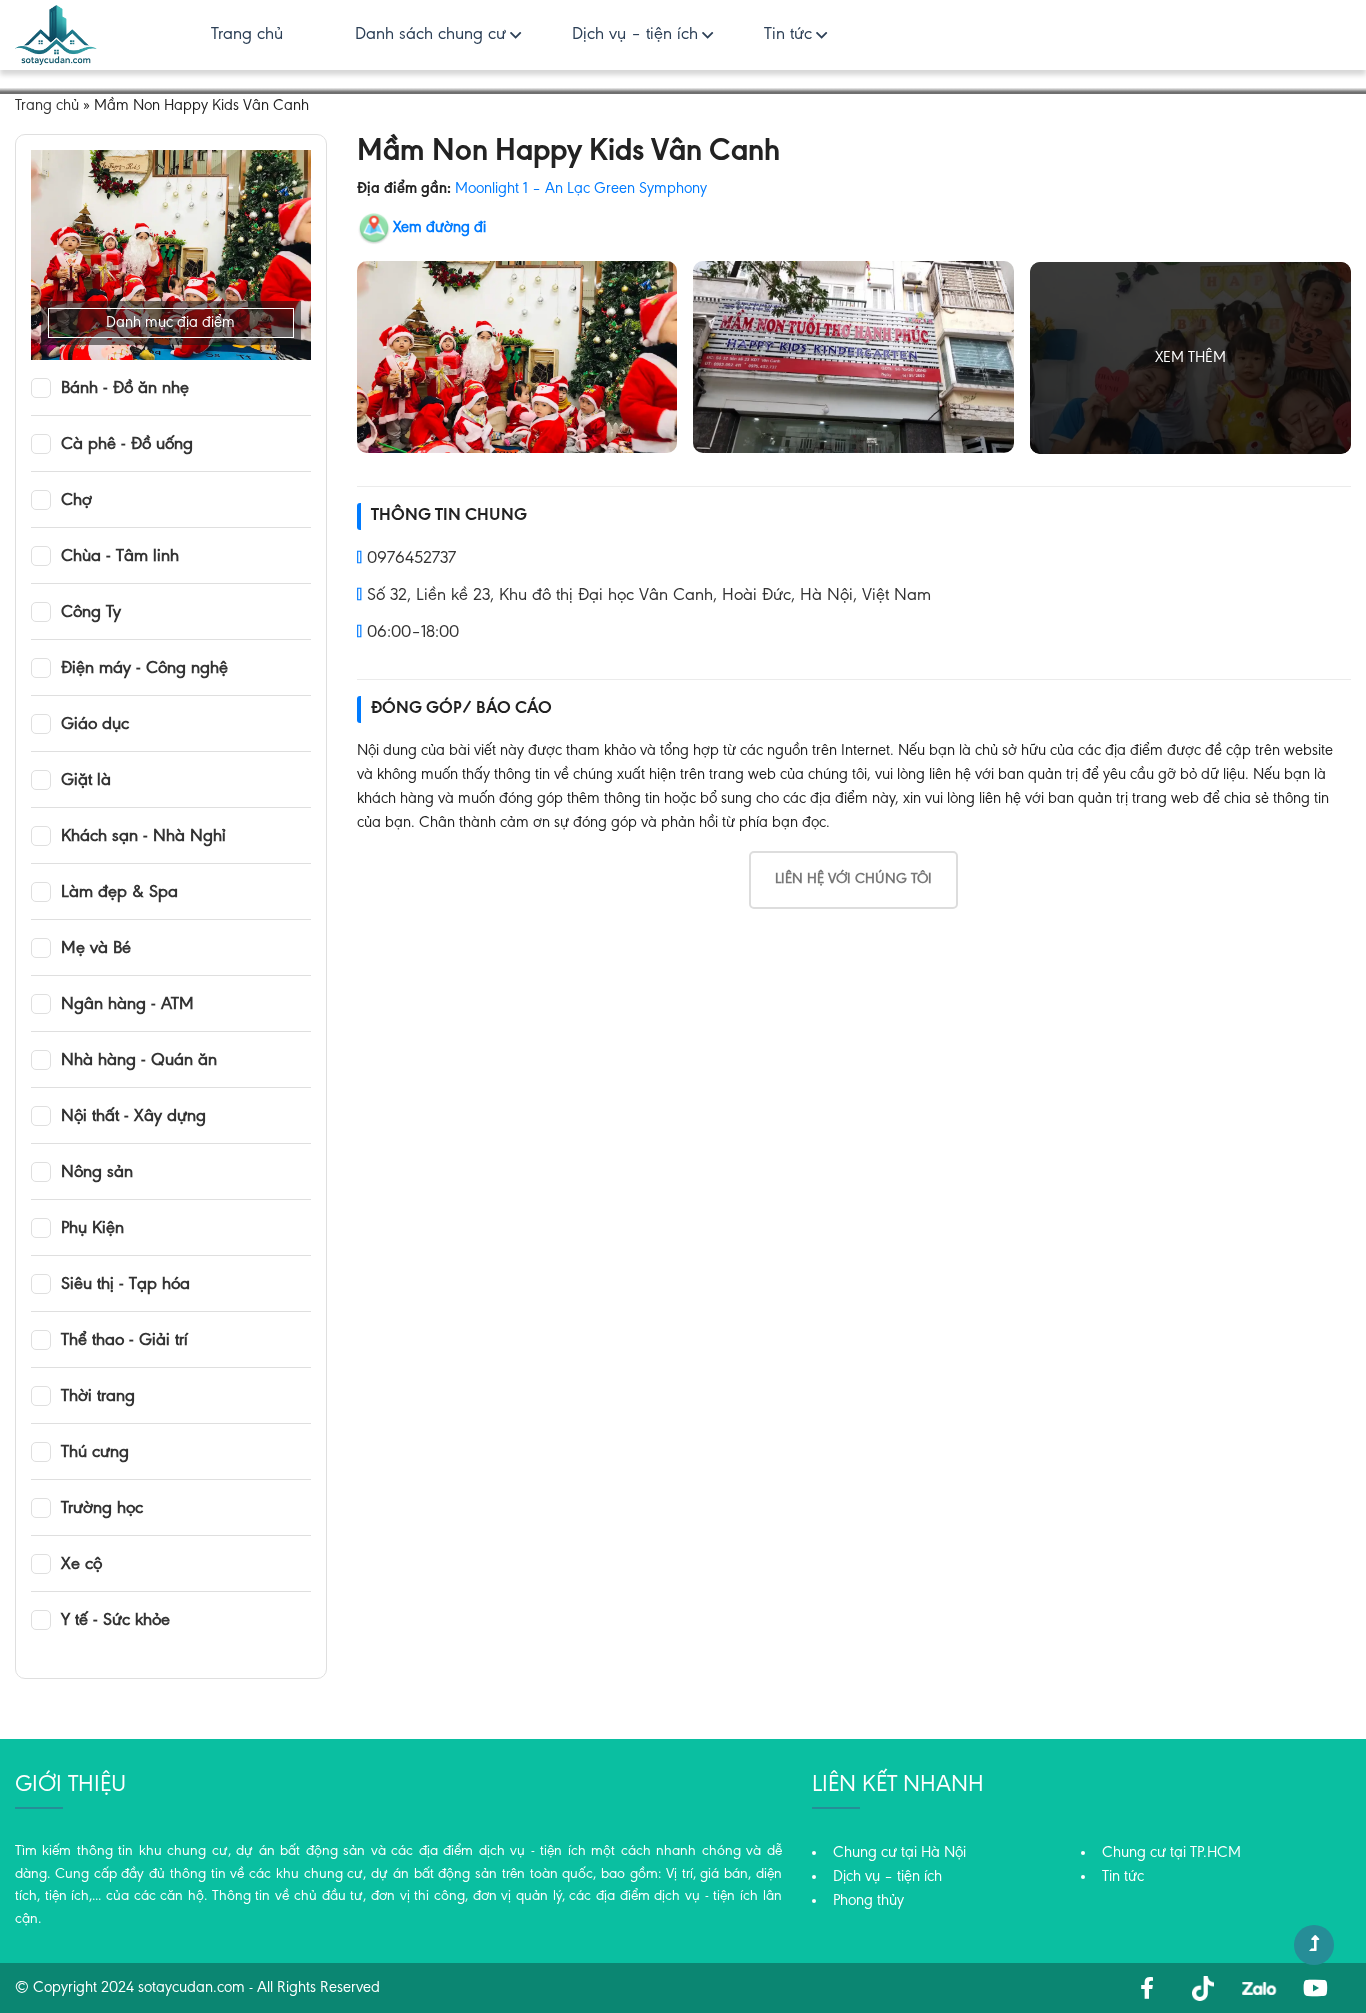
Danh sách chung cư (430, 35)
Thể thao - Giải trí (124, 1341)
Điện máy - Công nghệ (144, 669)
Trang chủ (247, 35)
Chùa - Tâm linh (120, 557)
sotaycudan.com (191, 1988)
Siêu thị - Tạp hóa (125, 1285)
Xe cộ (81, 1565)
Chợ (76, 501)
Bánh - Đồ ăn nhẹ (125, 389)
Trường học (102, 1509)
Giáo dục (95, 725)
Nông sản (97, 1173)
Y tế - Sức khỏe (115, 1621)
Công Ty (91, 613)
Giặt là (86, 781)
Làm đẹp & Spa (119, 893)
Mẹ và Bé (96, 949)
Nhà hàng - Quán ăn (139, 1061)
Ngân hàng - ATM (127, 1005)
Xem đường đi (439, 228)
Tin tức (788, 35)
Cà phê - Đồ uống (127, 445)
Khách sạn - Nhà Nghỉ (143, 837)
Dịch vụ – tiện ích (635, 35)
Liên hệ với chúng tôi (853, 879)
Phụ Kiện (92, 1229)
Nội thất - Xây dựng (133, 1117)
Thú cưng (95, 1453)
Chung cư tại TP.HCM (1171, 1853)
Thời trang (98, 1397)
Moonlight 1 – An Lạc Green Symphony (581, 189)
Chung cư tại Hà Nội (899, 1853)
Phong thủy (868, 1901)
